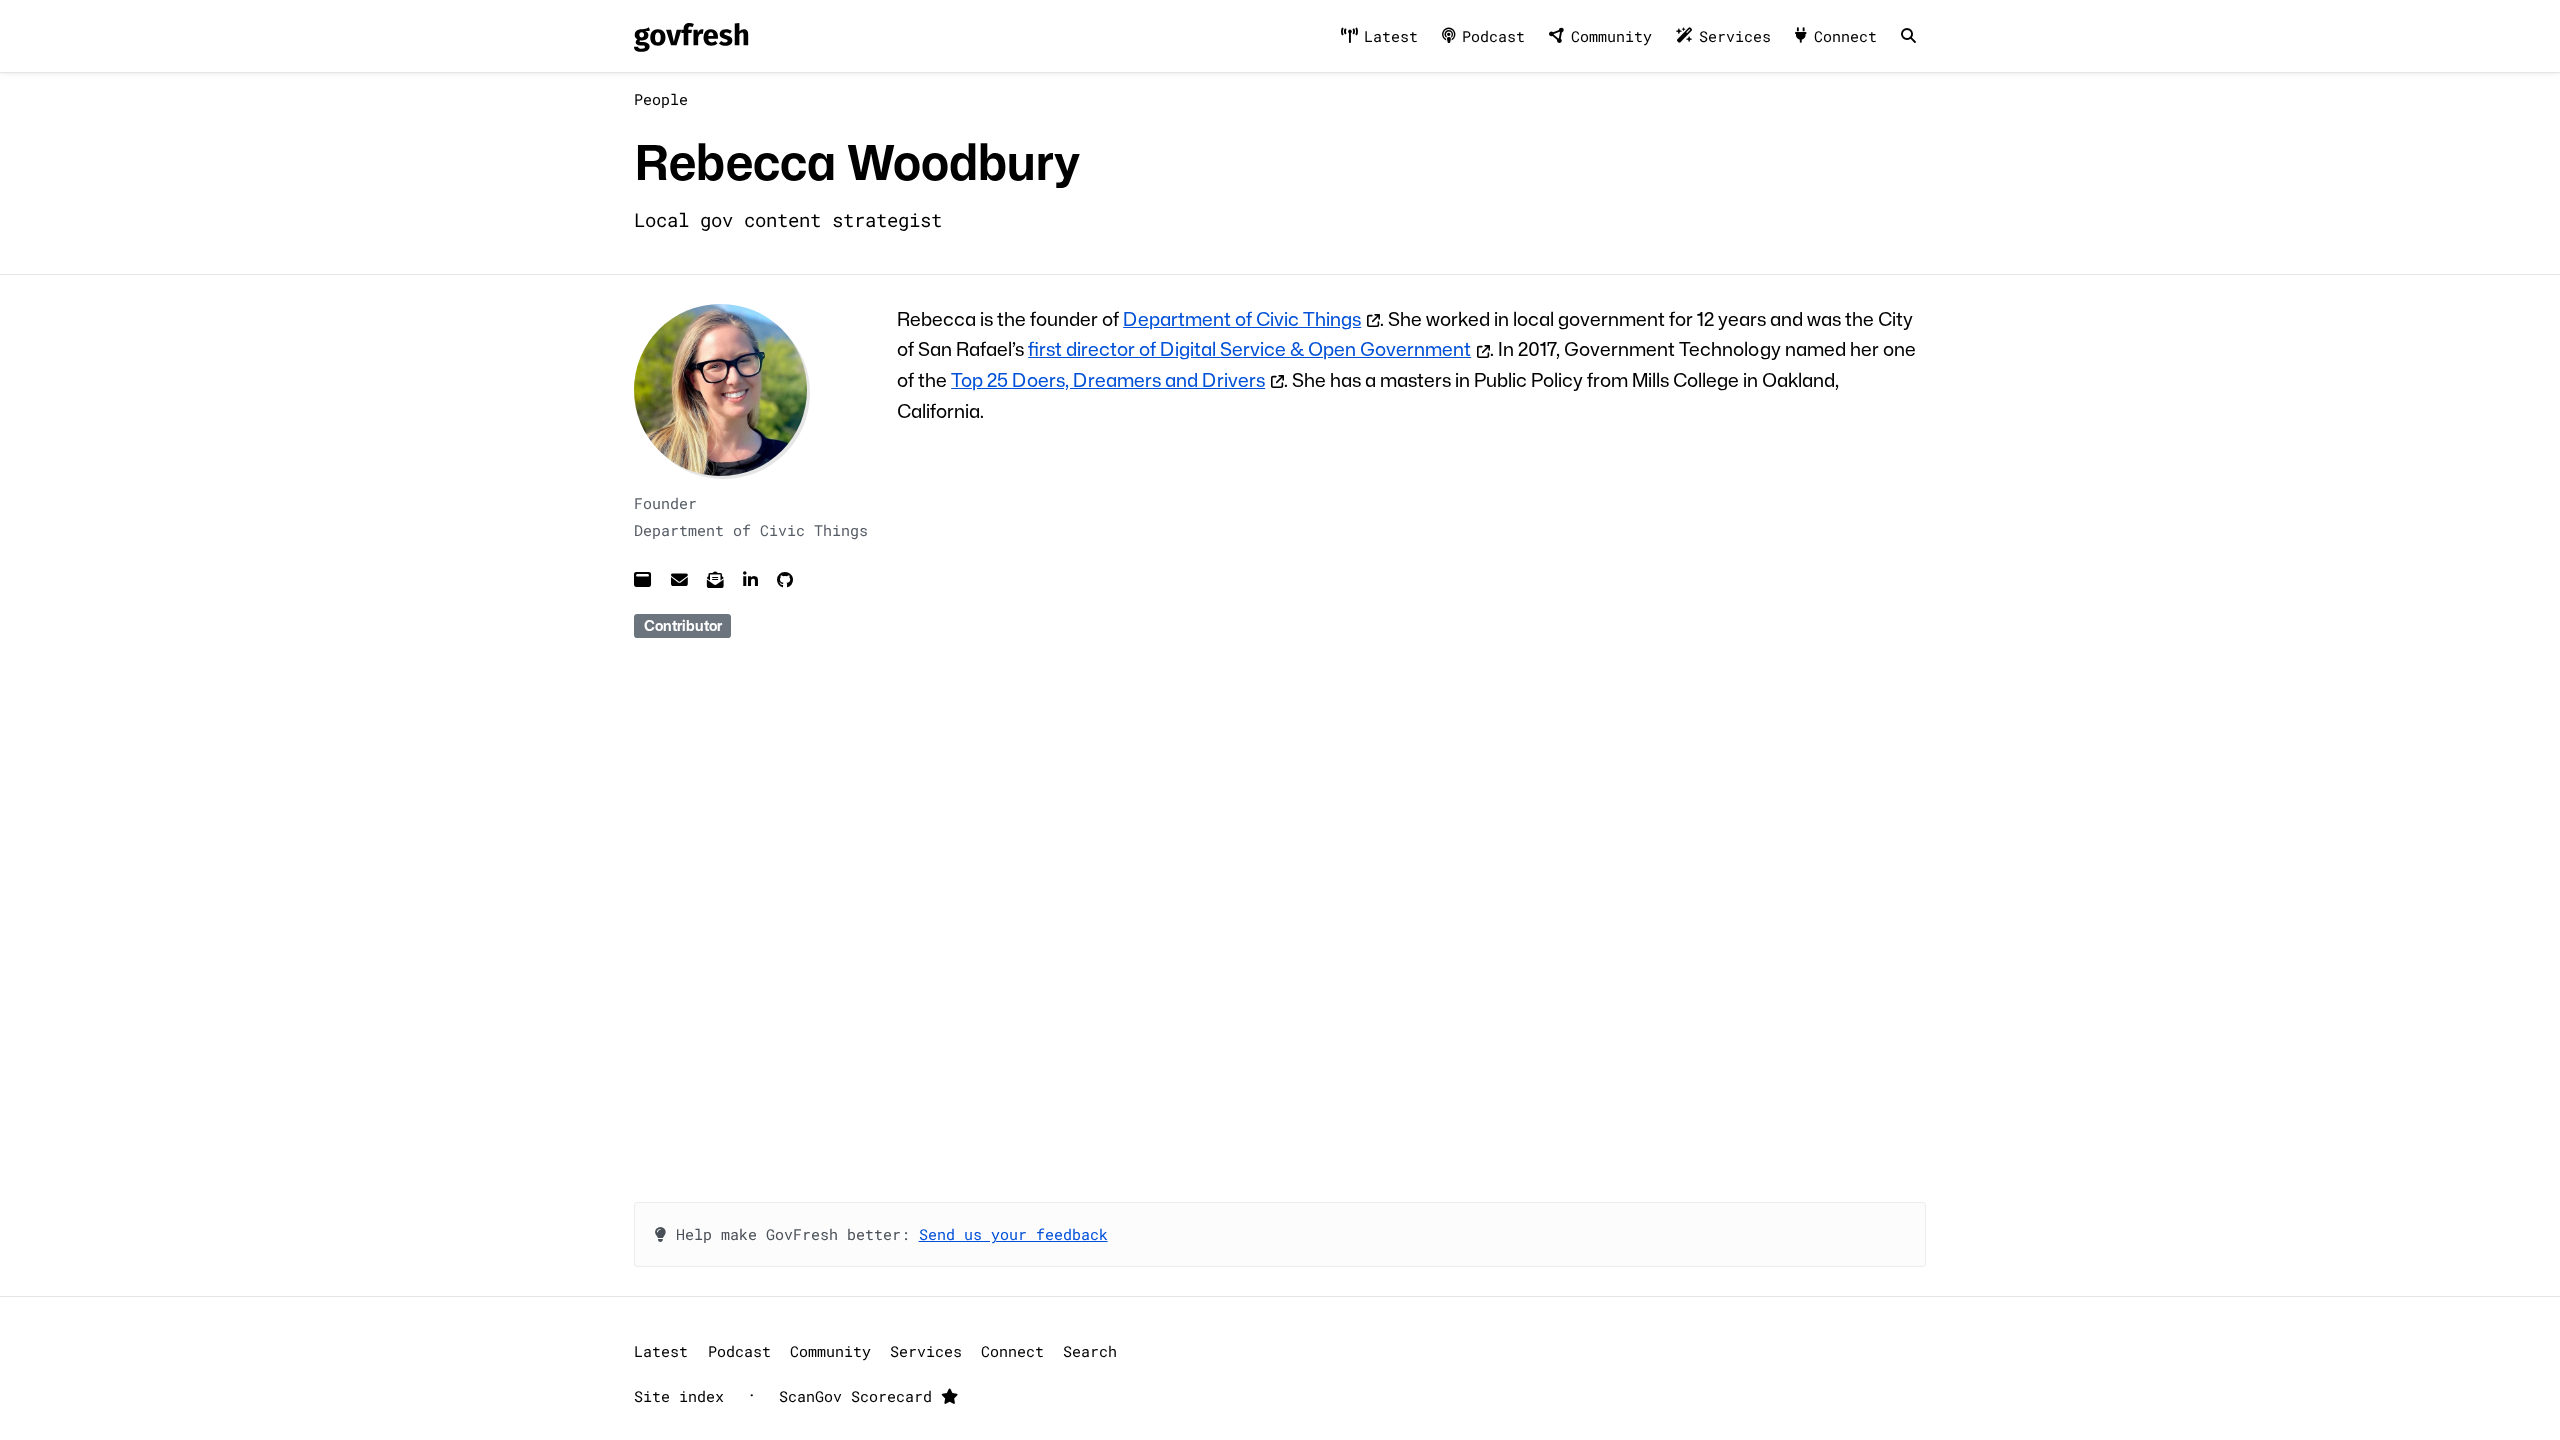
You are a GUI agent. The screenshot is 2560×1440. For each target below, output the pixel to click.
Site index (679, 1396)
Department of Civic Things (1242, 318)
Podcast (1493, 36)
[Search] (1908, 36)
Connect (1845, 36)
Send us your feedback (1013, 1234)
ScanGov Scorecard (860, 1396)
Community (1611, 36)
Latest (1391, 36)
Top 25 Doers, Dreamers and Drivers (1108, 379)
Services (1735, 36)
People (661, 99)
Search (1090, 1351)
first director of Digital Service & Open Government (1249, 348)
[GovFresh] (691, 36)
